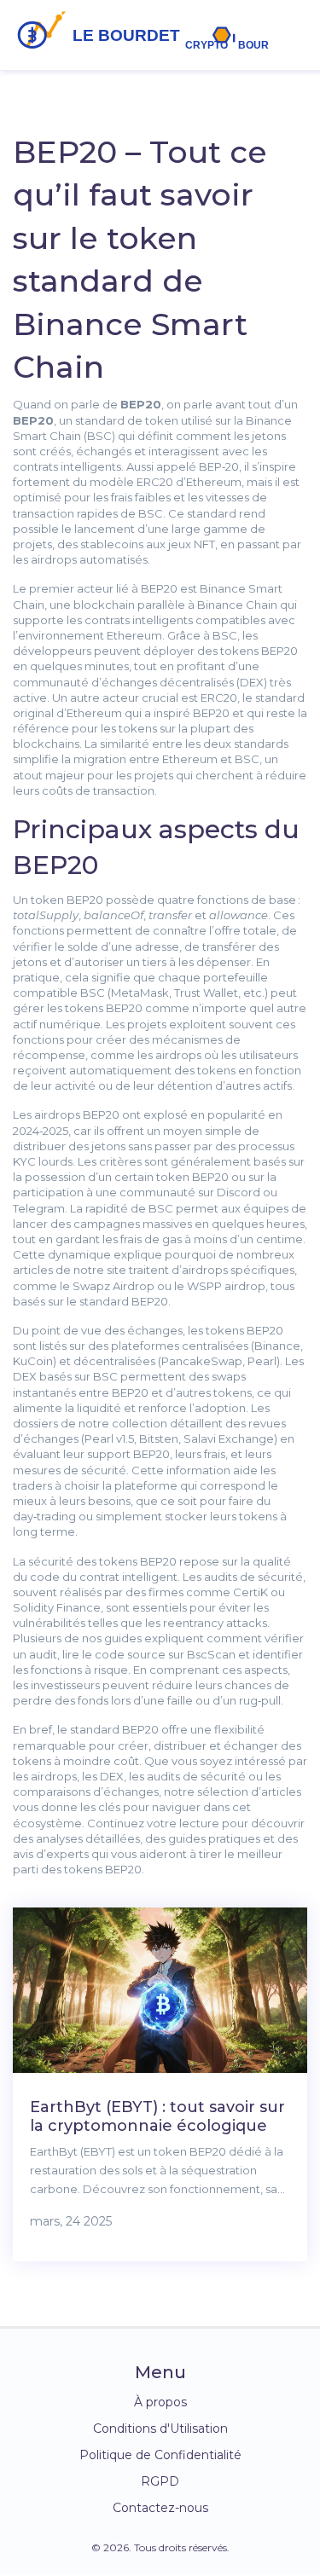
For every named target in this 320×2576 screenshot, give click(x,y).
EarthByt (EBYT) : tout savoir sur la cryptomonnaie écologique (157, 2116)
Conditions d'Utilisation (160, 2428)
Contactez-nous (160, 2508)
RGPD (160, 2481)
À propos (160, 2402)
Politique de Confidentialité (160, 2455)
